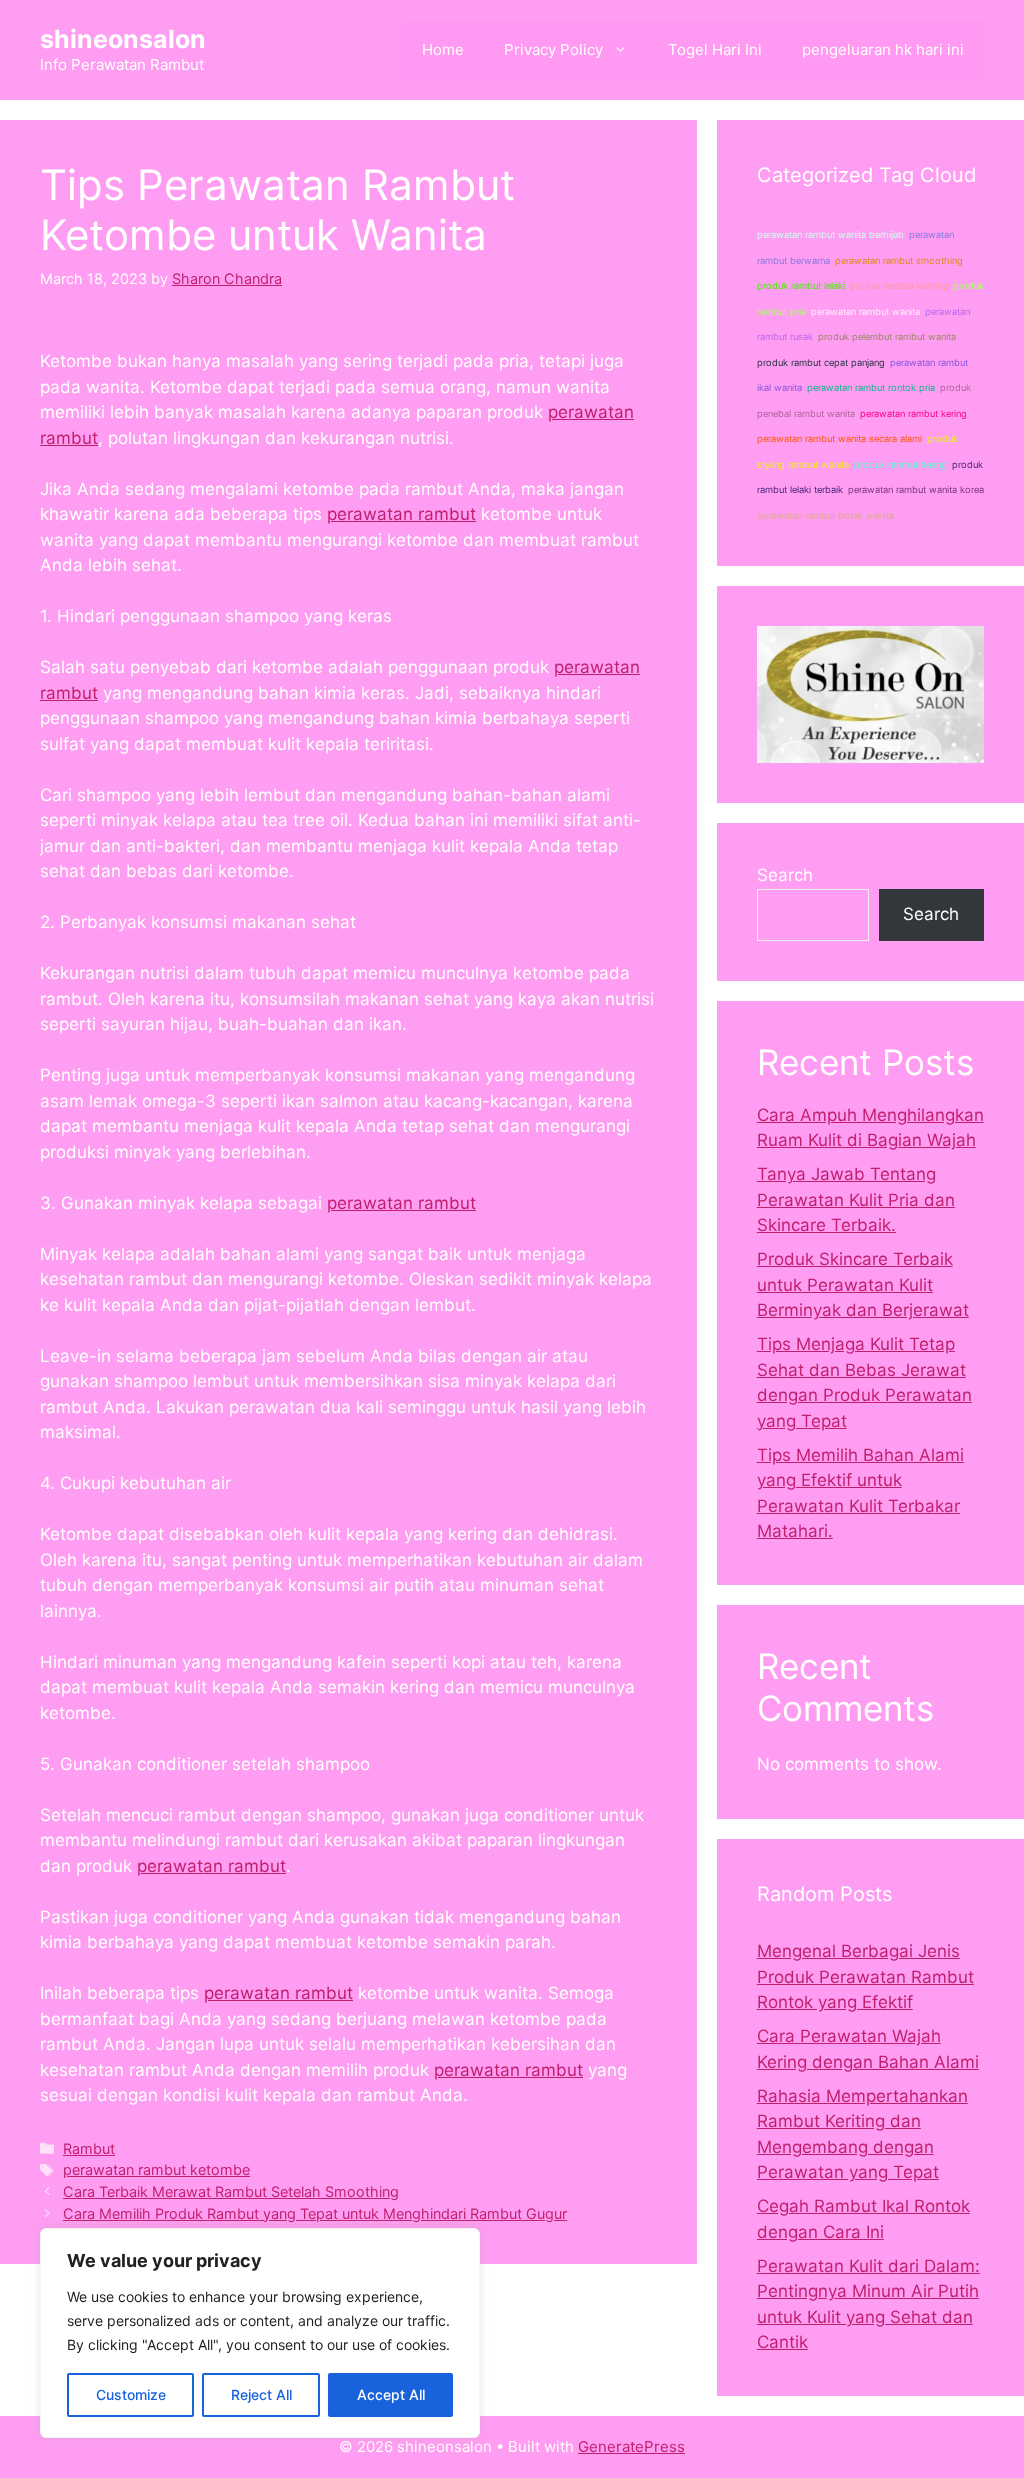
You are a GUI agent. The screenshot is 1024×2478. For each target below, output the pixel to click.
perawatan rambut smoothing (899, 260)
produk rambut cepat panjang (821, 362)
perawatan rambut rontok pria (871, 387)
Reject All (261, 2394)
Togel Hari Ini (715, 49)
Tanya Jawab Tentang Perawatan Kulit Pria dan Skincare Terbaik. (856, 1199)
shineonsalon (123, 39)
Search (785, 875)
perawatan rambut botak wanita (825, 515)
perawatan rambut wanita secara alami (839, 438)
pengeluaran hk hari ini (883, 49)
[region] (260, 2333)
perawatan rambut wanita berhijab (830, 234)
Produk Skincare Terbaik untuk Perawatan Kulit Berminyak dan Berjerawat (863, 1284)
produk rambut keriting (899, 285)
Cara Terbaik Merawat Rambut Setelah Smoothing (231, 2191)
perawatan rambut (401, 514)
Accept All (391, 2394)
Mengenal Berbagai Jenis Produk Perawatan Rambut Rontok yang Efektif (865, 1976)
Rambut (89, 2148)
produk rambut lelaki (801, 285)
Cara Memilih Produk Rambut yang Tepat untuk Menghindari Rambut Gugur (315, 2213)
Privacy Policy (553, 49)
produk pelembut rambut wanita (887, 336)
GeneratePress (631, 2446)
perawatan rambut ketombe (156, 2169)
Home (443, 49)
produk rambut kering (900, 464)
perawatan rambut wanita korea (916, 489)
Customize (131, 2394)
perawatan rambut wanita (865, 311)
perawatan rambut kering (913, 413)
